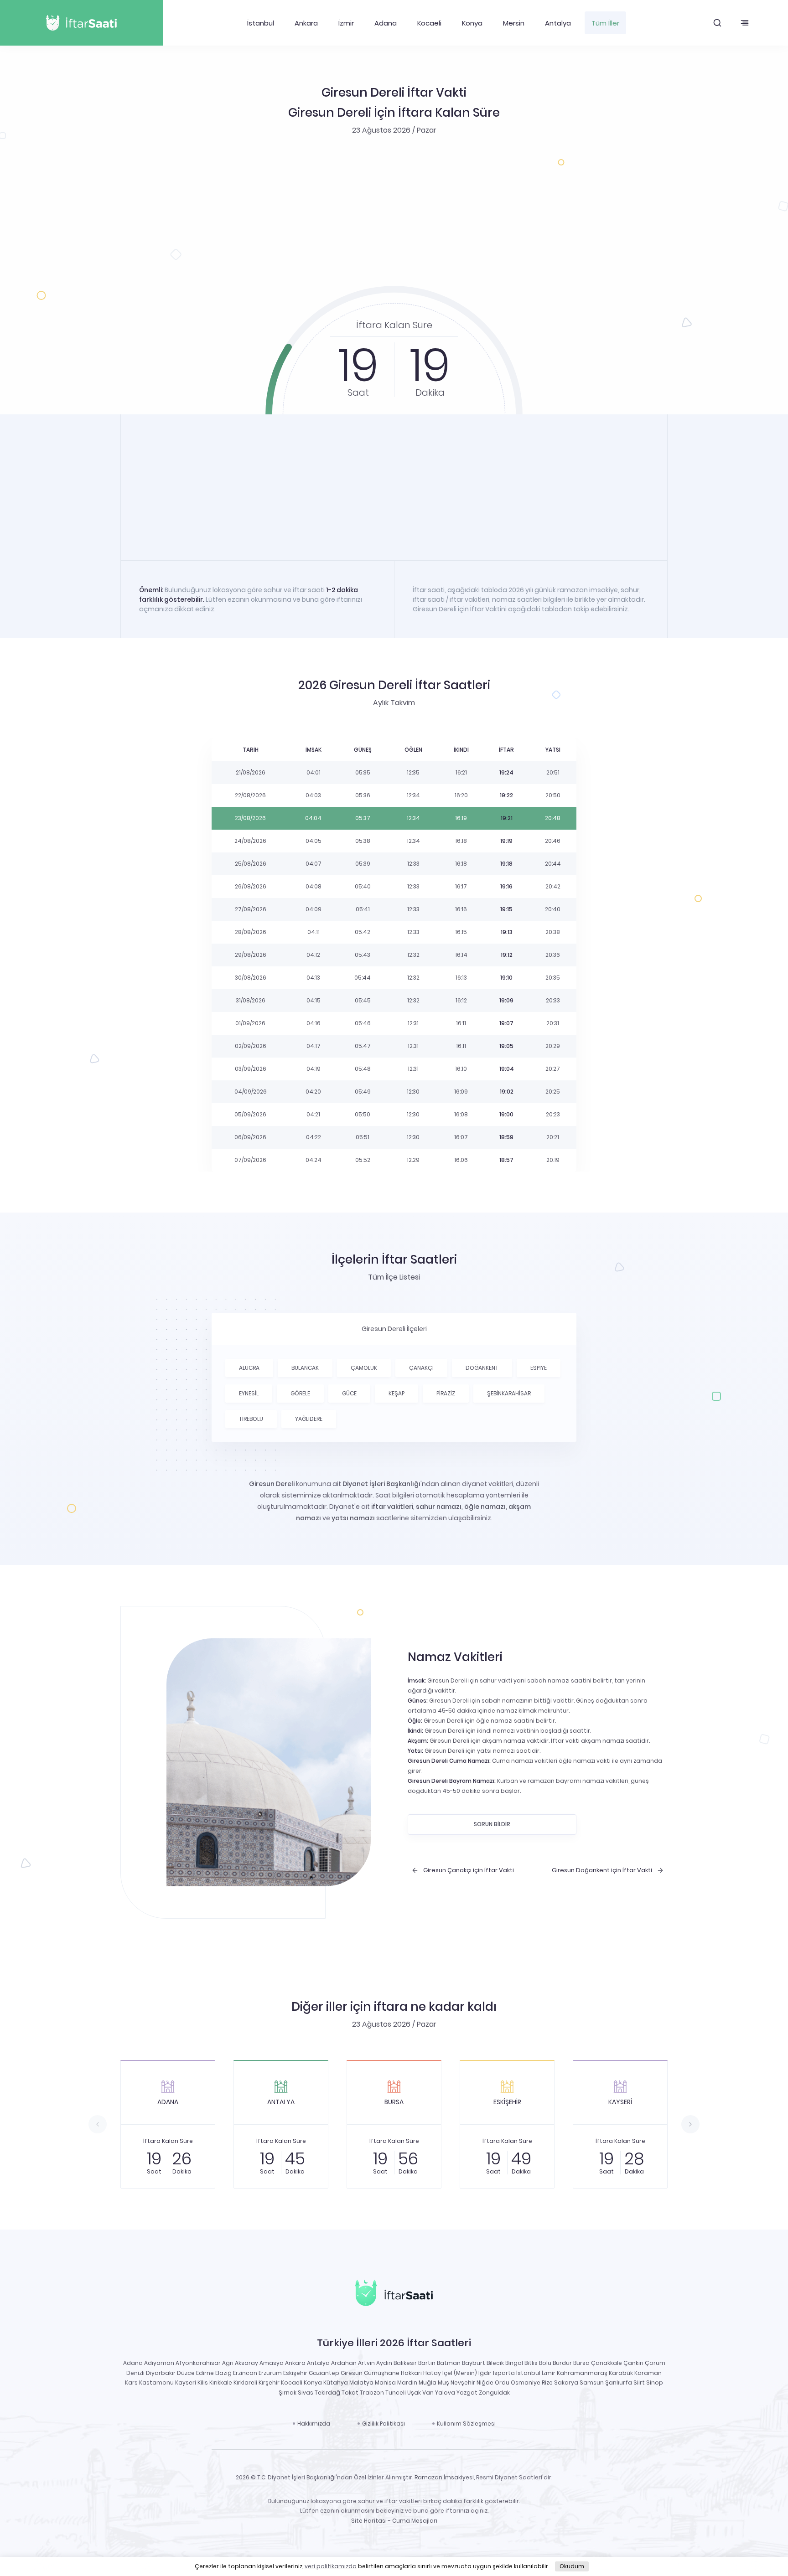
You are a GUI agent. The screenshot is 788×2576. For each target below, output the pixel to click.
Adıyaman (159, 2363)
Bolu (545, 2363)
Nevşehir (463, 2382)
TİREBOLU (251, 1419)
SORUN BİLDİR (492, 1824)
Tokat (350, 2393)
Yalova (445, 2393)
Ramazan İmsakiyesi (444, 2477)
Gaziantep (324, 2373)
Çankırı (633, 2363)
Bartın (427, 2363)
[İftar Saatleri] (394, 2295)
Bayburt (474, 2363)
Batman (449, 2363)
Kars (131, 2382)
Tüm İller (605, 23)
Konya (472, 23)
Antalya (558, 23)
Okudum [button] (572, 2566)
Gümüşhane (382, 2373)
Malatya (361, 2382)
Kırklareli (245, 2382)
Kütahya (336, 2382)
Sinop (655, 2382)
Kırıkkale (221, 2382)
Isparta (504, 2373)
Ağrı (228, 2363)
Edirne (205, 2373)
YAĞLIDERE (309, 1419)
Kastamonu (156, 2382)
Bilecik (495, 2363)
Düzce (186, 2373)
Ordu (502, 2382)
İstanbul (261, 23)
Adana (386, 23)
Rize (547, 2382)
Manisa (385, 2382)
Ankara (306, 23)
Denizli (135, 2373)
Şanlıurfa (619, 2382)
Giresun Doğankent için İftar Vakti (602, 1870)
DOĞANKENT (482, 1368)
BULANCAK (305, 1368)
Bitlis (531, 2363)
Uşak (414, 2393)
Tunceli (396, 2393)
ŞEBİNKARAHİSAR (509, 1393)
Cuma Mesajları (415, 2521)
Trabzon (372, 2393)
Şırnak (288, 2393)
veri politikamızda (331, 2566)
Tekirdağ (327, 2393)
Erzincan (245, 2373)
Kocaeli (429, 23)
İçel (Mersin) (460, 2373)
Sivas (306, 2393)
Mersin (514, 23)
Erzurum (270, 2373)
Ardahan (344, 2363)
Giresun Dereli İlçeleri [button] (394, 1329)
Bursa (581, 2363)
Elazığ (223, 2373)
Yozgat (467, 2393)
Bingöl (514, 2363)
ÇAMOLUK (364, 1368)
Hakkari (411, 2373)
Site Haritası (369, 2521)
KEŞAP (397, 1393)
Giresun (352, 2373)
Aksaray (246, 2363)
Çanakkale (607, 2363)
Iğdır (485, 2373)
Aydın (384, 2363)
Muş (443, 2382)
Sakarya (566, 2382)
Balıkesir (405, 2363)
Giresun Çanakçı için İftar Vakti (469, 1870)
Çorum (655, 2363)
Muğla (428, 2382)
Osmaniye (526, 2382)
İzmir (346, 23)
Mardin (407, 2382)
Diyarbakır (161, 2373)
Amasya (272, 2363)
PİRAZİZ (446, 1393)
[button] (717, 23)
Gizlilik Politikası (384, 2424)
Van (428, 2393)
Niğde (485, 2382)
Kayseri (186, 2382)
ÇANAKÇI (421, 1368)
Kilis (203, 2382)
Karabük (621, 2373)
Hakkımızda (314, 2424)
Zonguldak (494, 2393)
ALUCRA (249, 1368)
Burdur (562, 2363)
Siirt (639, 2382)
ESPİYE (539, 1368)
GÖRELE (300, 1393)
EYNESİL (249, 1393)
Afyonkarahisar (198, 2363)
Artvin (366, 2363)
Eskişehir (295, 2373)
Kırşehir (269, 2382)
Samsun (592, 2382)
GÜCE (349, 1393)
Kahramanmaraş (582, 2373)
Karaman (648, 2373)
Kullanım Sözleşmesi (466, 2424)
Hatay (432, 2373)
